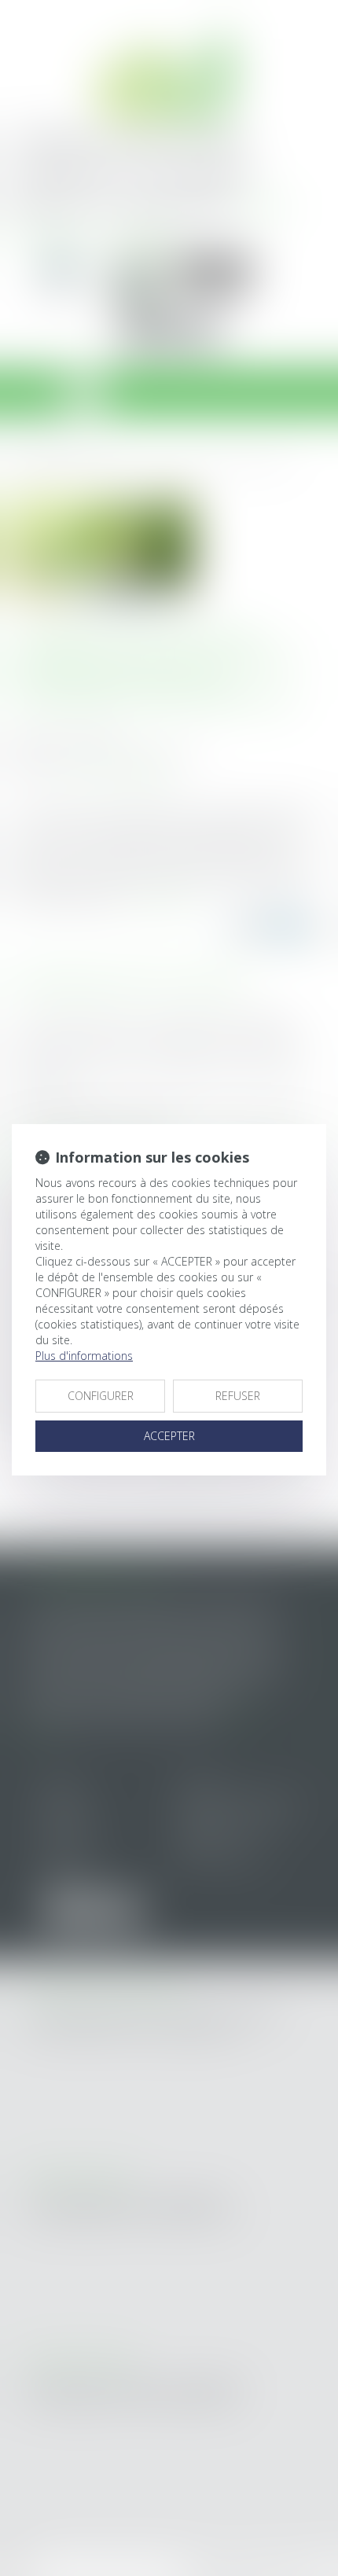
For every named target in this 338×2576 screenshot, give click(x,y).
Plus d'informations (84, 1356)
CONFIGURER (101, 1396)
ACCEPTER (169, 1436)
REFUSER (238, 1396)
